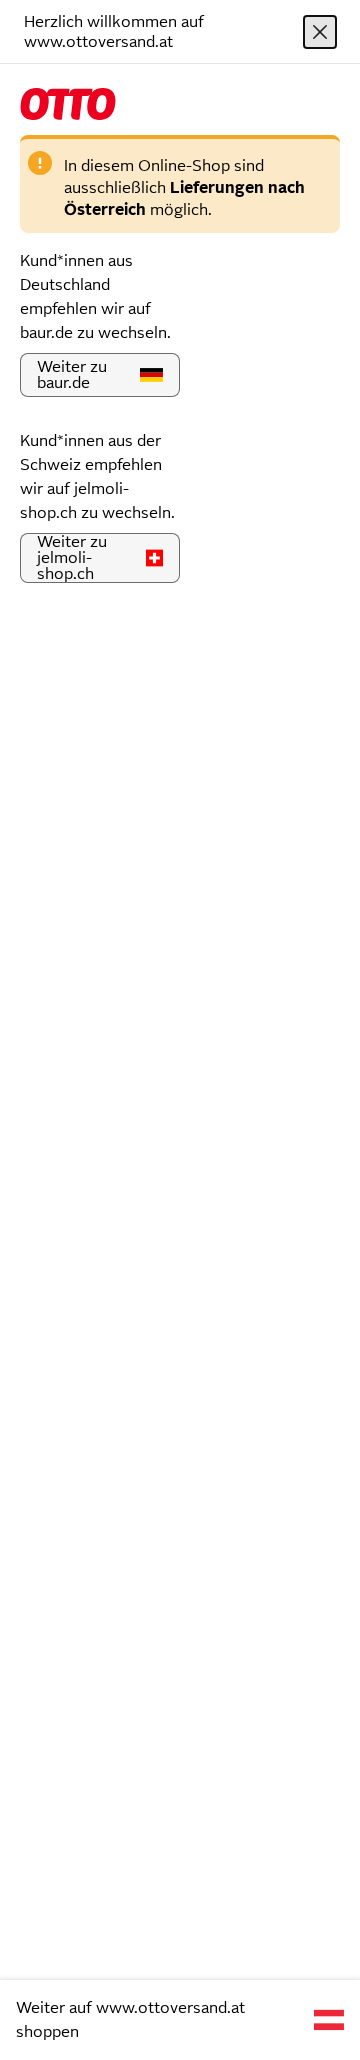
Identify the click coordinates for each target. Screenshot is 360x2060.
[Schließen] (320, 32)
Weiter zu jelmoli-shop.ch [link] (72, 557)
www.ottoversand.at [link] (170, 2007)
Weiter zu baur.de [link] (72, 374)
